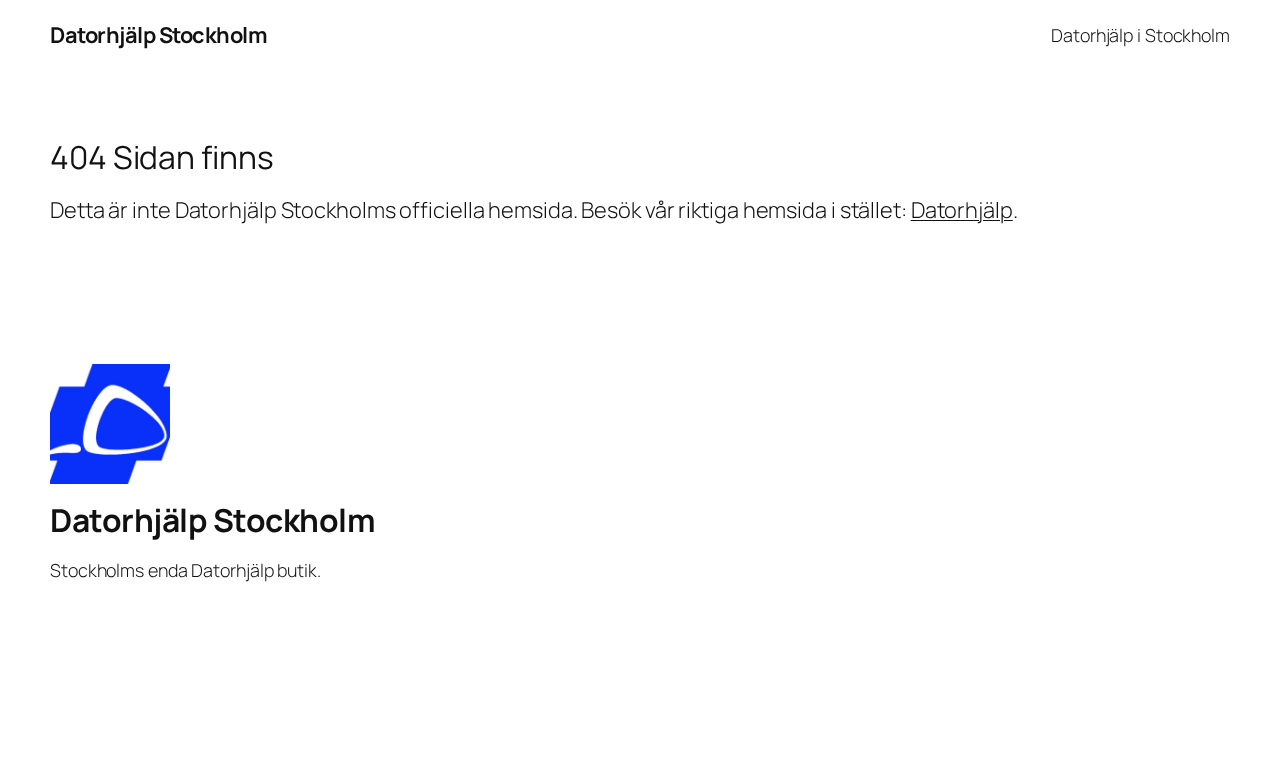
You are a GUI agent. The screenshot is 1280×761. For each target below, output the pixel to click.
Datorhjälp (962, 210)
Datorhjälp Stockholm (158, 35)
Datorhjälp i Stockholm (1140, 35)
